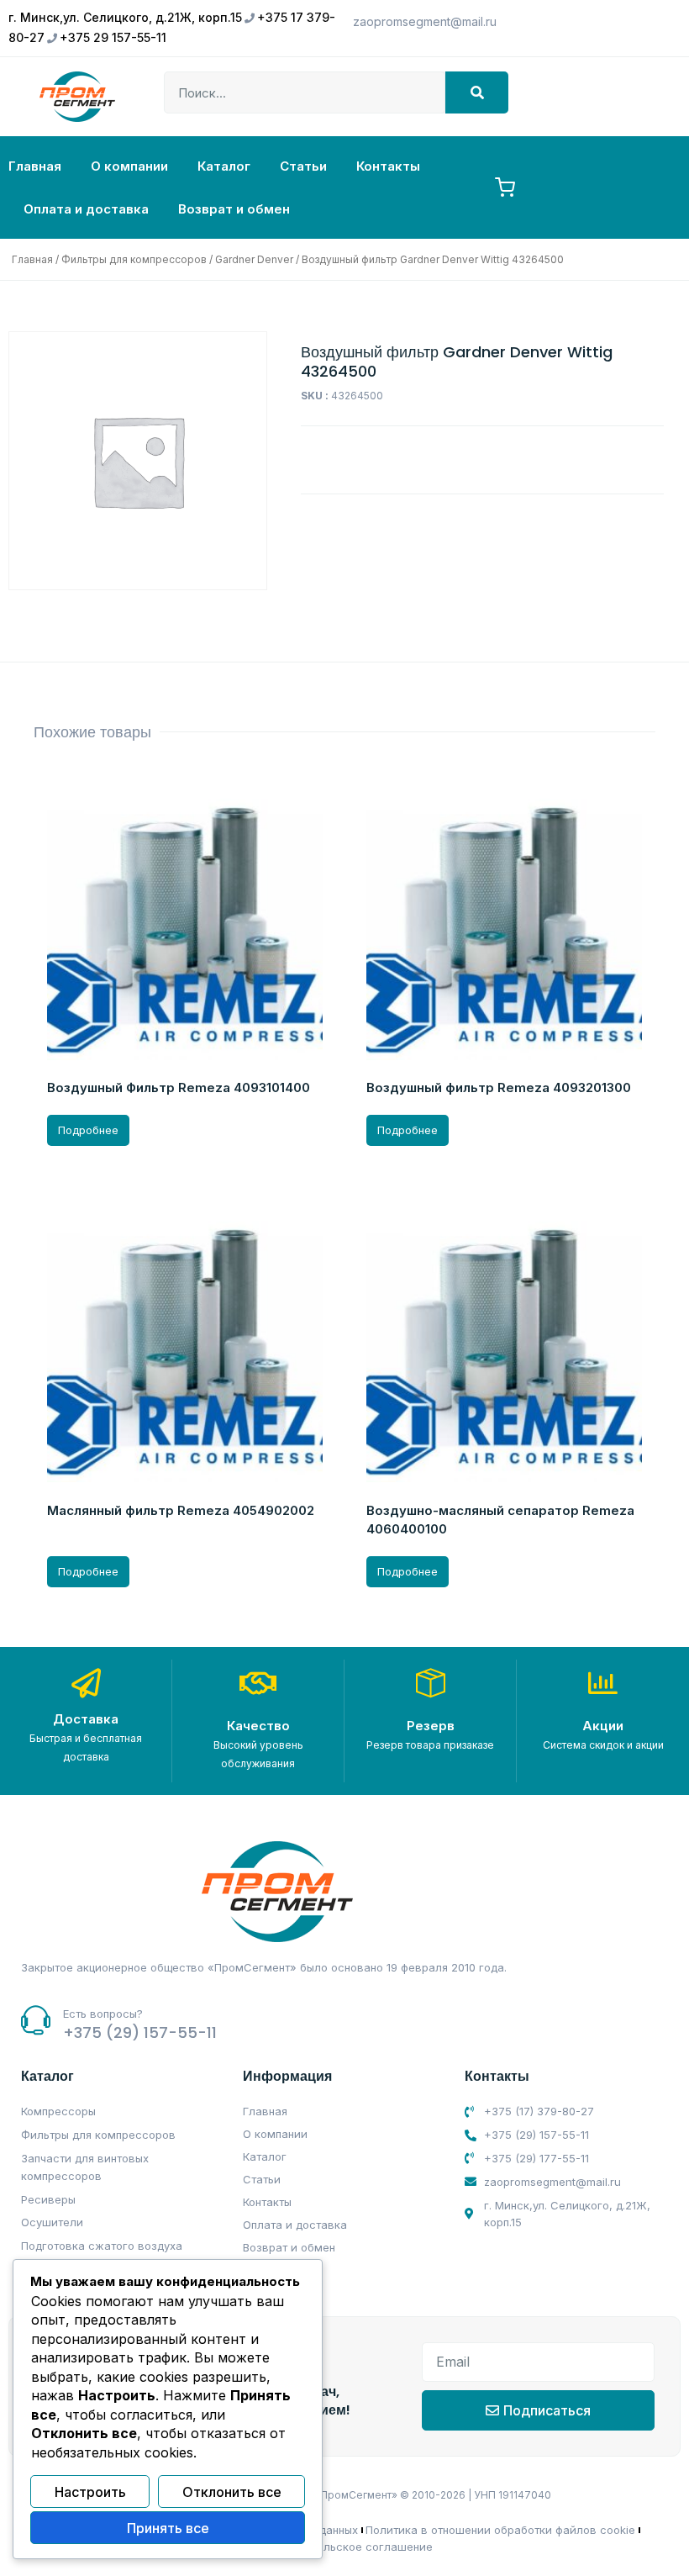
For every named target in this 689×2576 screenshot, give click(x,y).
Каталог (224, 166)
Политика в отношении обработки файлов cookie (500, 2530)
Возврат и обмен (234, 209)
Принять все (168, 2528)
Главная (35, 166)
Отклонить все (232, 2492)
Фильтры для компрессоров (134, 259)
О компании (129, 166)
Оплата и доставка (86, 209)
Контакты (388, 166)
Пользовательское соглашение (346, 2547)
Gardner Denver (254, 259)
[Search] (477, 92)
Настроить (90, 2492)
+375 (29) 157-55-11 (140, 2032)
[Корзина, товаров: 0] (505, 187)
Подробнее (88, 1130)
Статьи (303, 166)
